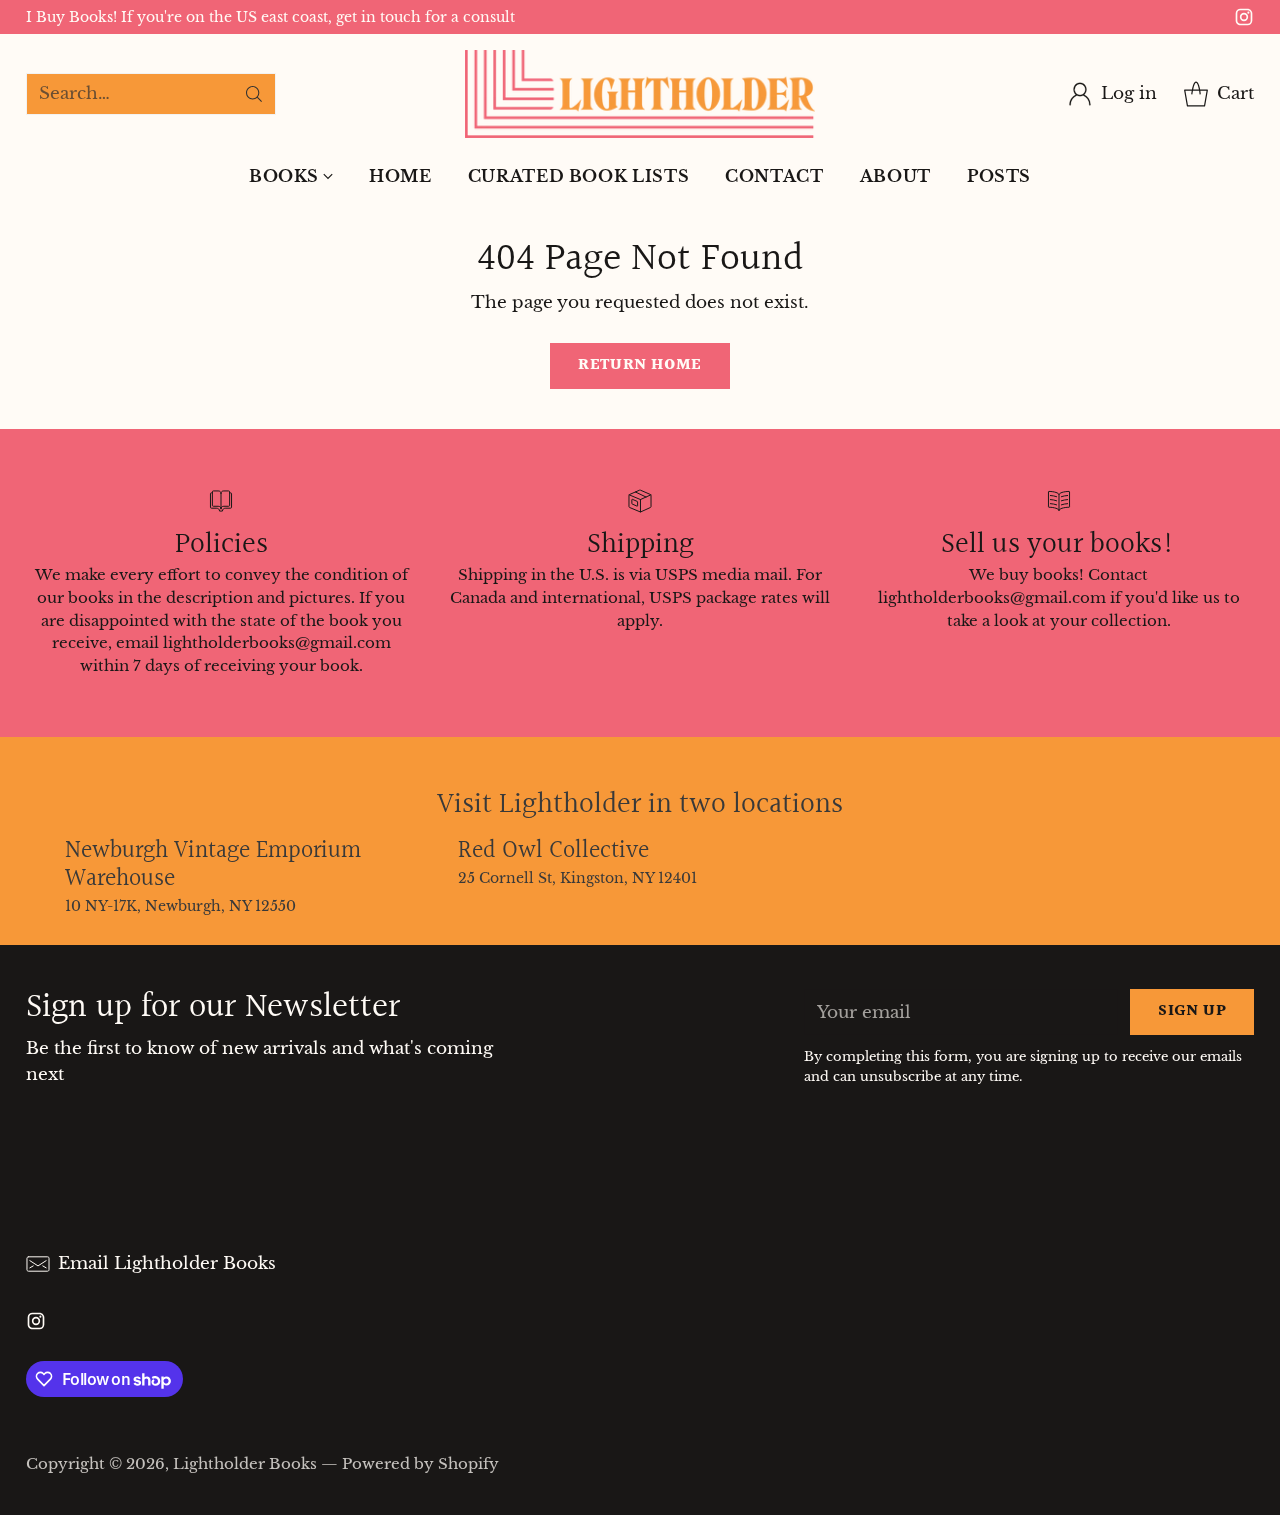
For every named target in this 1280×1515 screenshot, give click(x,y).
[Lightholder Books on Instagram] (1244, 21)
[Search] (254, 94)
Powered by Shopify (420, 1463)
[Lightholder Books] (640, 94)
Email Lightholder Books (167, 1263)
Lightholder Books (245, 1463)
